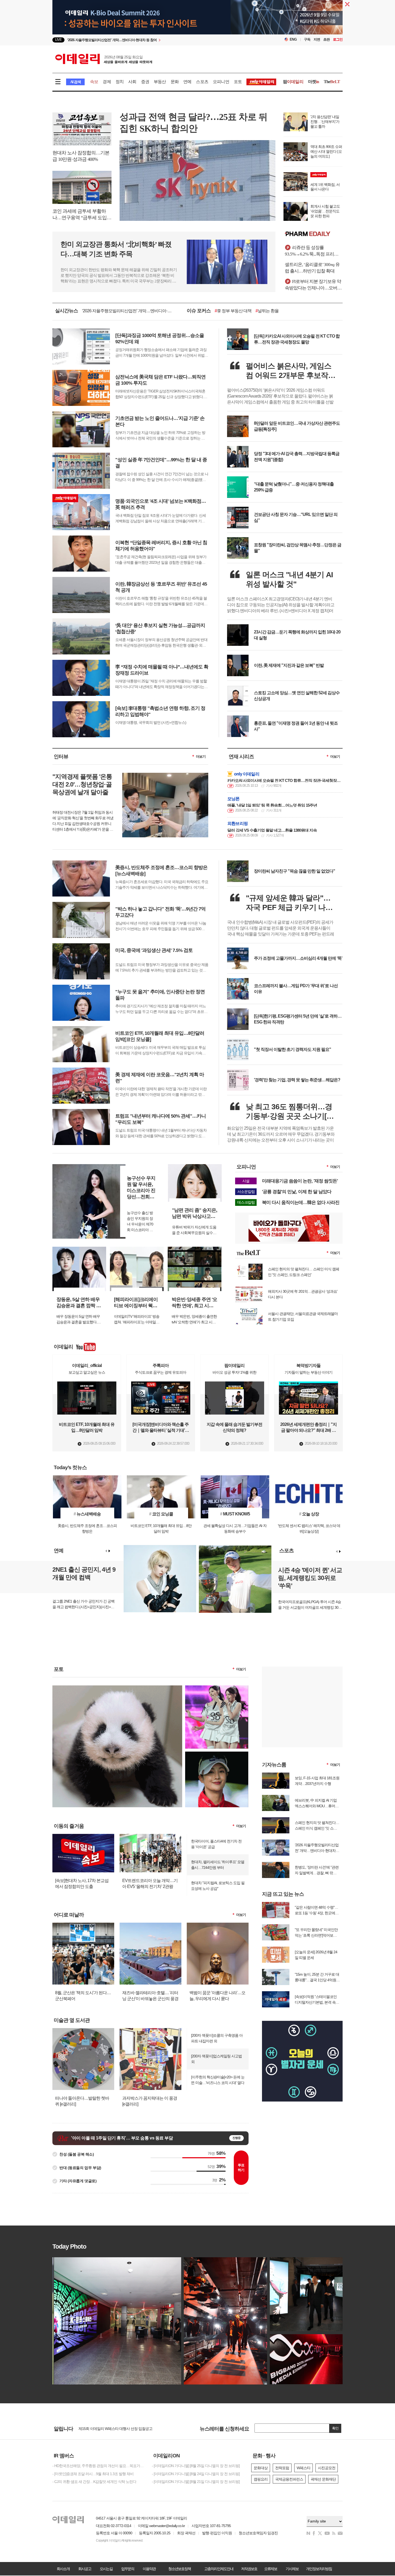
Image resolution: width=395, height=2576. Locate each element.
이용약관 (149, 2569)
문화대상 (261, 2468)
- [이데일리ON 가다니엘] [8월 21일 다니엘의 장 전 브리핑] (196, 2482)
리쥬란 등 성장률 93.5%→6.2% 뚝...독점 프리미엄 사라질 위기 (314, 251)
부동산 (160, 82)
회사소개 (63, 2569)
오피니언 (221, 82)
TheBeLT (224, 311)
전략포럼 (282, 2468)
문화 (175, 82)
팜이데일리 (314, 234)
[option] (154, 40)
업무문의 (128, 2569)
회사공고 (85, 2569)
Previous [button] (106, 1551)
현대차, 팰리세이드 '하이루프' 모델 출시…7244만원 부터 (218, 1865)
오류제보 (271, 2569)
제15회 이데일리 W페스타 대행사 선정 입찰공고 (115, 2429)
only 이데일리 (247, 774)
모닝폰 (234, 799)
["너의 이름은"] (117, 1688)
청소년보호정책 (179, 2569)
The (332, 82)
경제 (107, 82)
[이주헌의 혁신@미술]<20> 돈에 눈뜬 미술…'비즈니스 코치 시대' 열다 (218, 2080)
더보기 (201, 756)
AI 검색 (75, 82)
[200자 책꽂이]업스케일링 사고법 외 (216, 2059)
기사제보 (292, 2569)
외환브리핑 (238, 823)
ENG (293, 39)
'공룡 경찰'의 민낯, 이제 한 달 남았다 (297, 1192)
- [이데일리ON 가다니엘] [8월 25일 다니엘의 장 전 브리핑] (196, 2466)
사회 (132, 82)
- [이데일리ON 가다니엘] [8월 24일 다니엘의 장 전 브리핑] (196, 2474)
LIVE (58, 40)
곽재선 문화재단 (323, 2479)
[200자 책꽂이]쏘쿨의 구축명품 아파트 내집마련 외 (217, 2038)
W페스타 (304, 2468)
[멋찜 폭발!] (217, 1754)
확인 (335, 2428)
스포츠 (202, 82)
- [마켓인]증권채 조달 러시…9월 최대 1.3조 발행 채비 (93, 2474)
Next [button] (109, 1551)
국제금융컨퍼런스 (289, 2479)
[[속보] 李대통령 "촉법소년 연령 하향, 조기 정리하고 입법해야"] (130, 729)
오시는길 (106, 2569)
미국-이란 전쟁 (251, 311)
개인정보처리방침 (319, 2569)
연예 (187, 82)
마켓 (314, 82)
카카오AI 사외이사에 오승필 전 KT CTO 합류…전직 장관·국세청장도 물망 (284, 780)
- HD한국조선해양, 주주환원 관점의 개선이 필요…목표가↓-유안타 (98, 2466)
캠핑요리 (261, 2479)
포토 (238, 82)
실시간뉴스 (67, 311)
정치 (120, 82)
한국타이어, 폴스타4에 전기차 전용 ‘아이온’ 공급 (216, 1844)
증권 (145, 82)
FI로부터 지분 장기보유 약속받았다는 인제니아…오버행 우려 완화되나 (313, 285)
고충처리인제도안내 (219, 2569)
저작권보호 (249, 2569)
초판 (326, 39)
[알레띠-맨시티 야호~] (217, 1688)
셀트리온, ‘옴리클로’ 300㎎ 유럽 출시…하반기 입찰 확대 (312, 268)
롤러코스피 (280, 311)
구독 (307, 39)
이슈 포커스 (199, 311)
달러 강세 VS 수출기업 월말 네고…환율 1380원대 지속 (272, 830)
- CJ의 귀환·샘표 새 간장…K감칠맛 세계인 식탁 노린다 (94, 2482)
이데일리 (104, 59)
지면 (317, 39)
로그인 (338, 39)
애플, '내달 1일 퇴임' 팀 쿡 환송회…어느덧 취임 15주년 (272, 805)
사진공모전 (327, 2468)
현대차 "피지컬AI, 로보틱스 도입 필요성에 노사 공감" (218, 1886)
